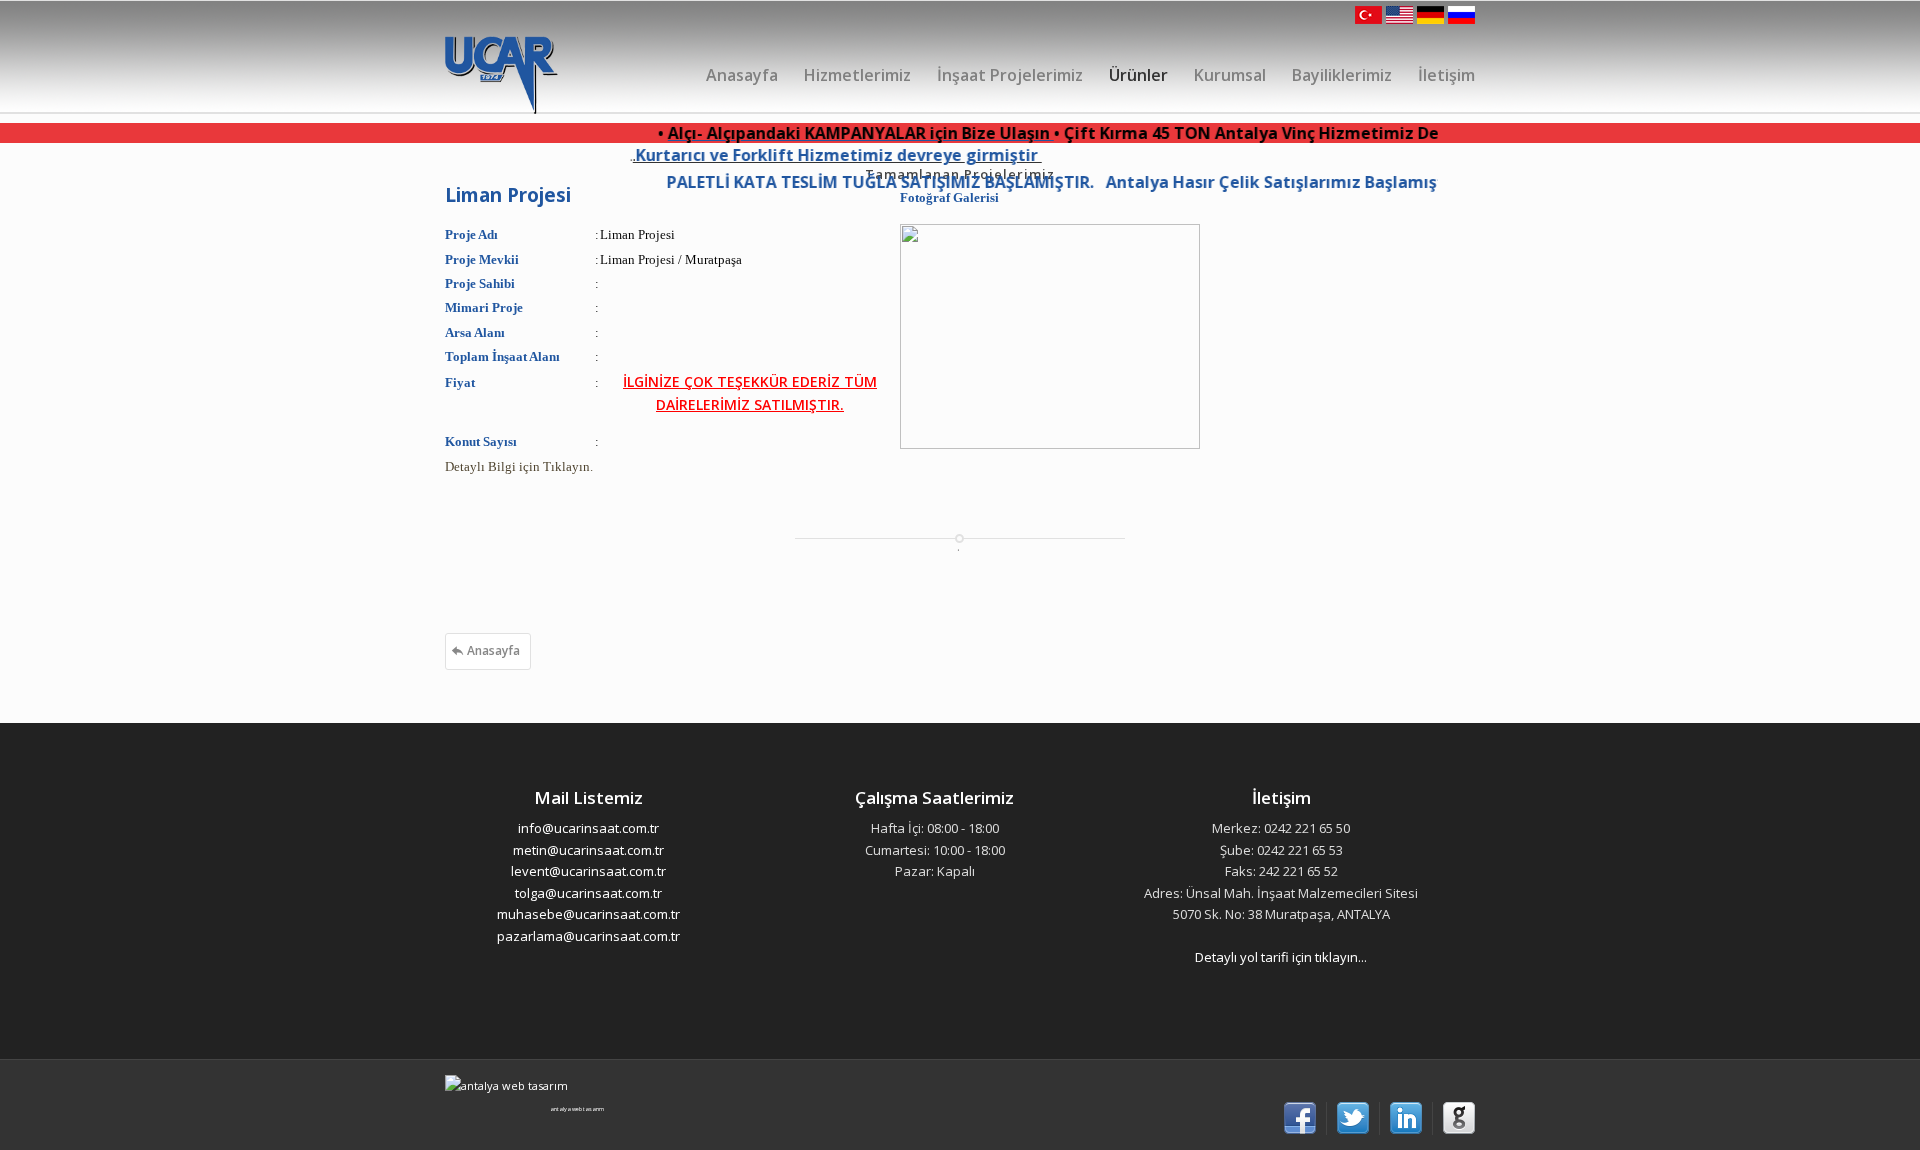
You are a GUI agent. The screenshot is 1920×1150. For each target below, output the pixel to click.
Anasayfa (742, 75)
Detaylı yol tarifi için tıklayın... (1281, 957)
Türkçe (1370, 15)
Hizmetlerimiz (857, 75)
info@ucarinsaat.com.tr (588, 828)
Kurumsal (1230, 75)
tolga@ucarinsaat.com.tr (588, 893)
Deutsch (1430, 15)
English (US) (1400, 15)
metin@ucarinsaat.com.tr (588, 850)
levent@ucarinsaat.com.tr (588, 871)
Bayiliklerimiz (1342, 75)
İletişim (1446, 75)
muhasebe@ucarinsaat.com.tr (588, 914)
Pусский (1460, 15)
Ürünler (1138, 75)
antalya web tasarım (577, 1109)
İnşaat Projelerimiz (1010, 75)
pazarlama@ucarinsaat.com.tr (588, 936)
